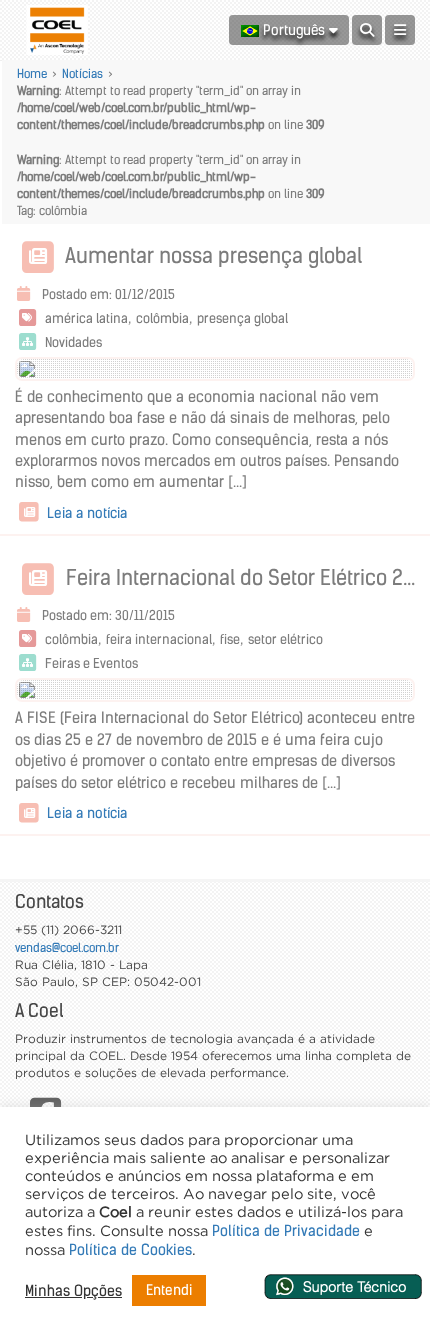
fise (230, 639)
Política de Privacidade (286, 1231)
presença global (242, 318)
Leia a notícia (85, 513)
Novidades (73, 342)
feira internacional (159, 639)
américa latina (86, 318)
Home (32, 73)
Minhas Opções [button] (73, 1291)
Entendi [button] (169, 1290)
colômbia (162, 318)
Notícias (82, 73)
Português (294, 30)
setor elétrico (285, 639)
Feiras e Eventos (91, 663)
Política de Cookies (130, 1250)
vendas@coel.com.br (67, 947)
